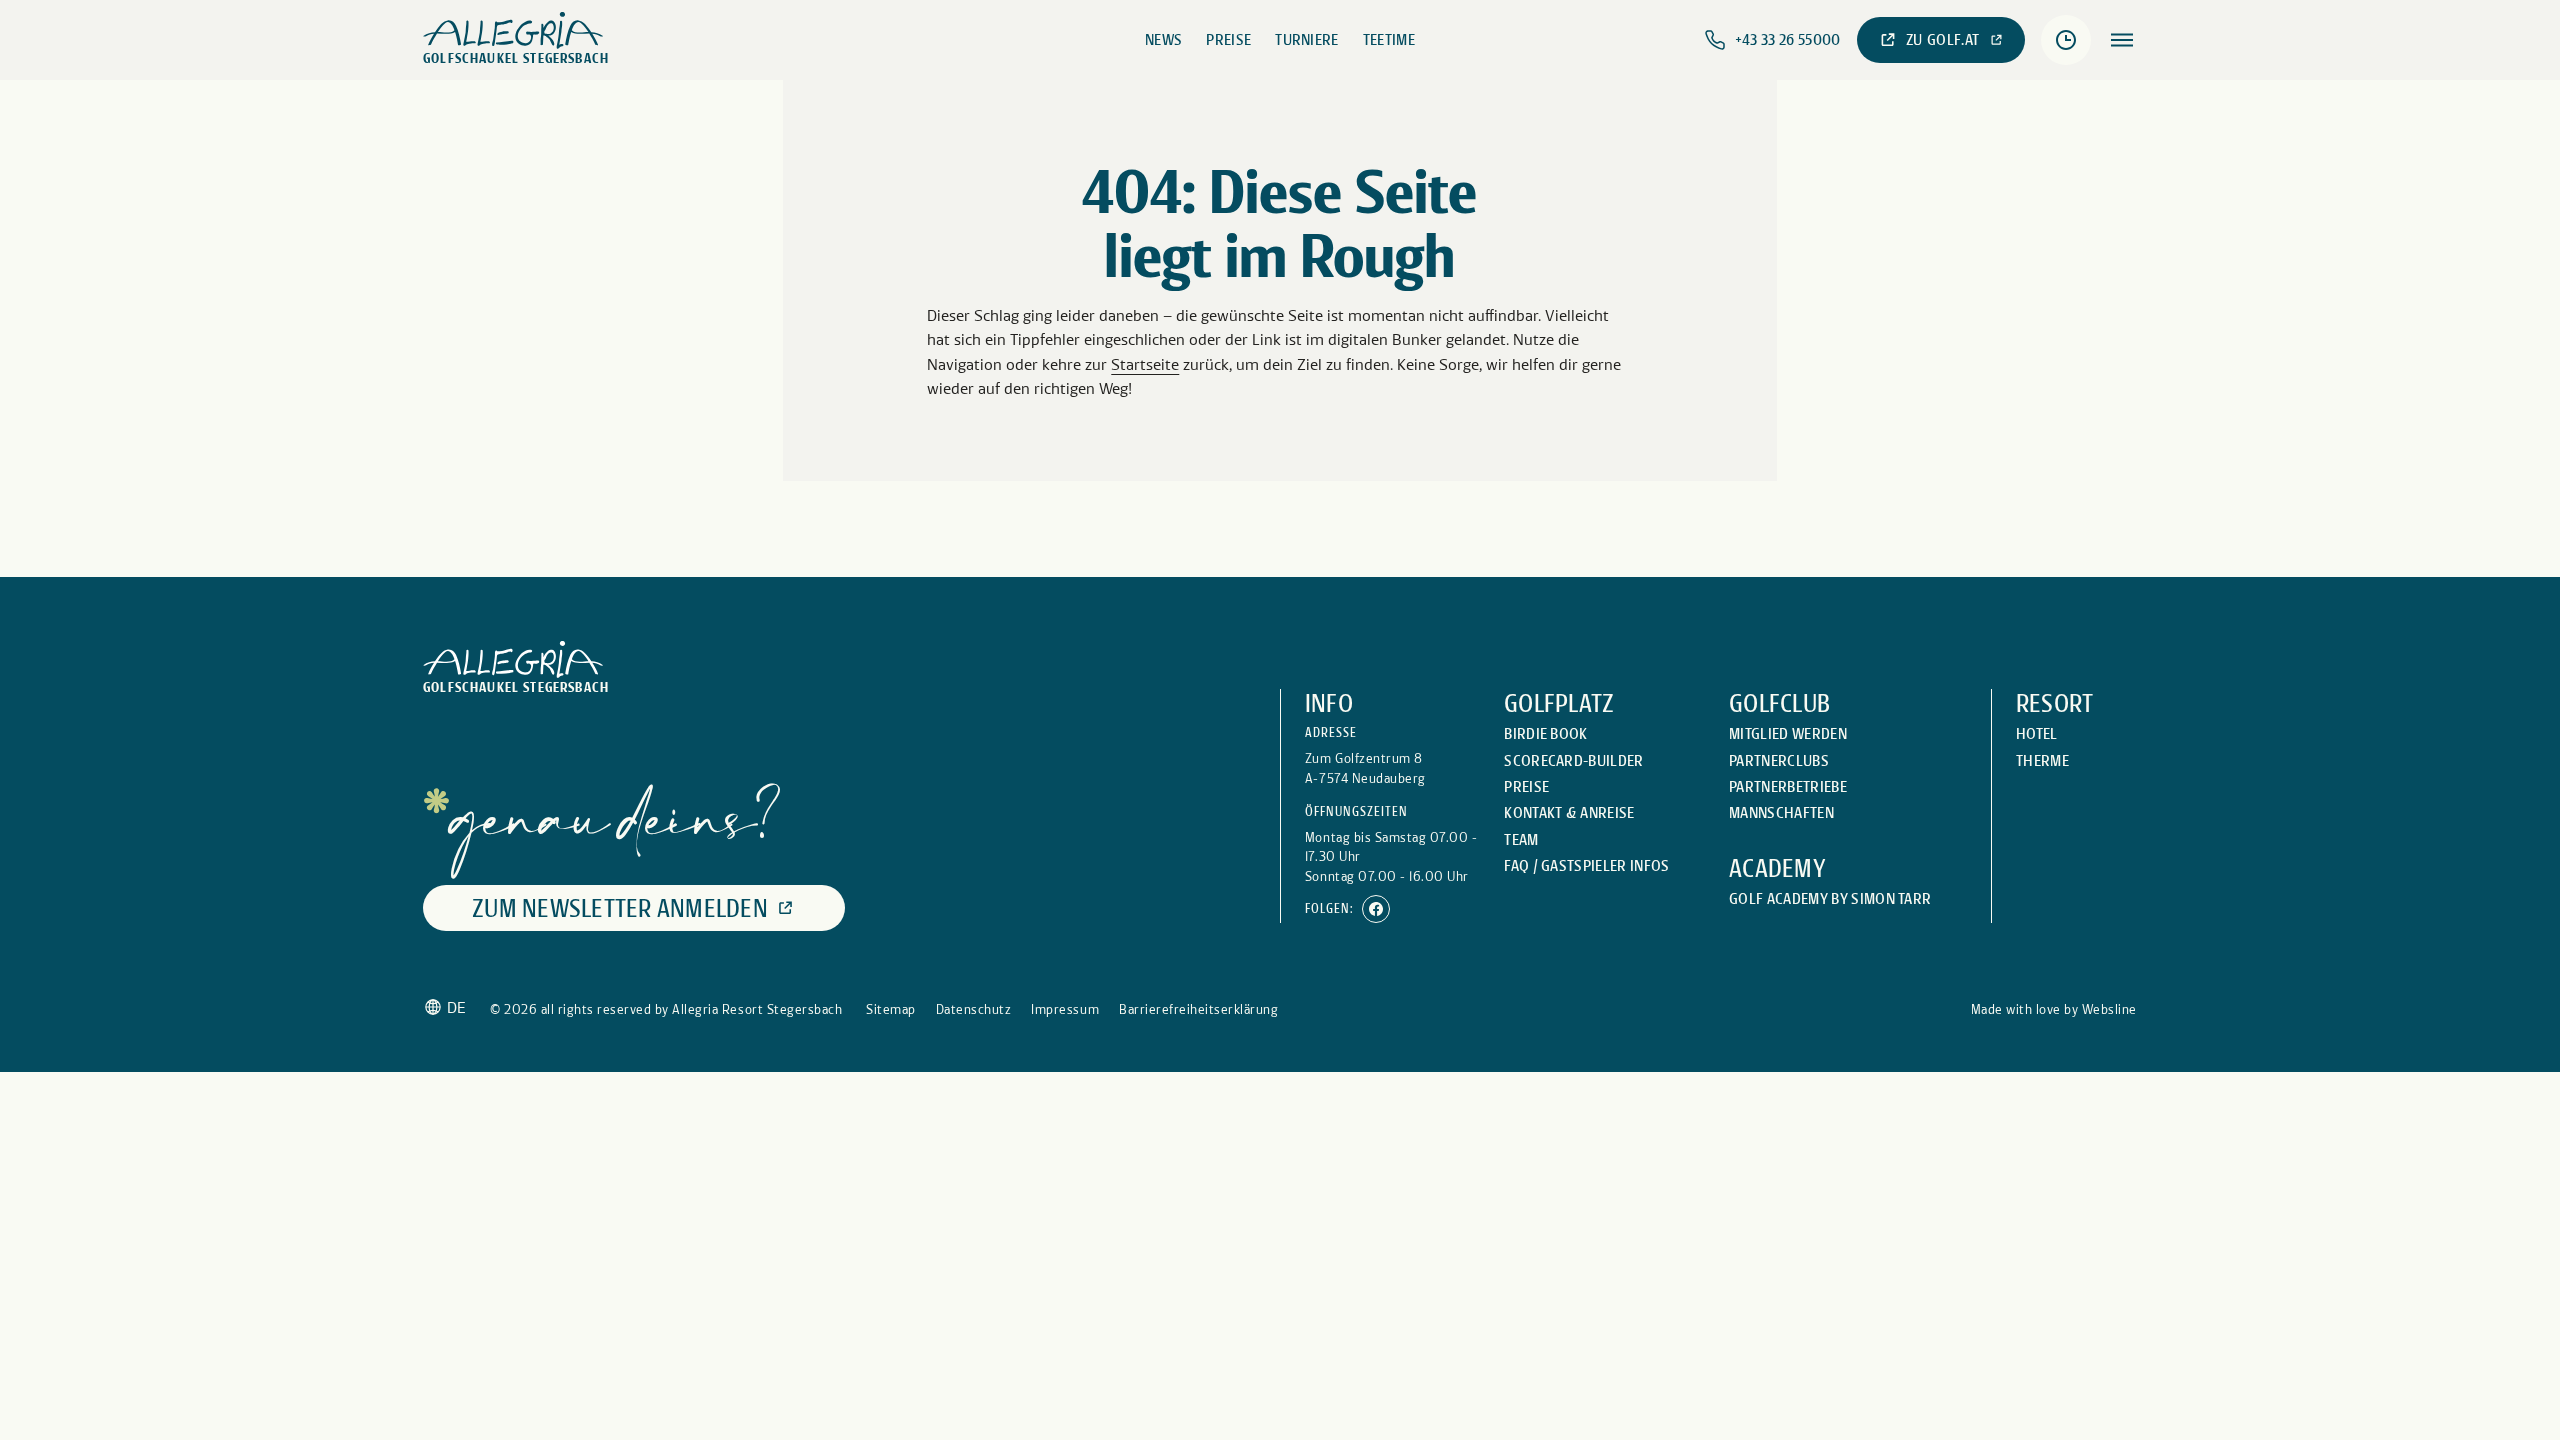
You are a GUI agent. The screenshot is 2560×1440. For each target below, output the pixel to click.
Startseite (1145, 364)
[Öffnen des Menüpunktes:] (2122, 40)
